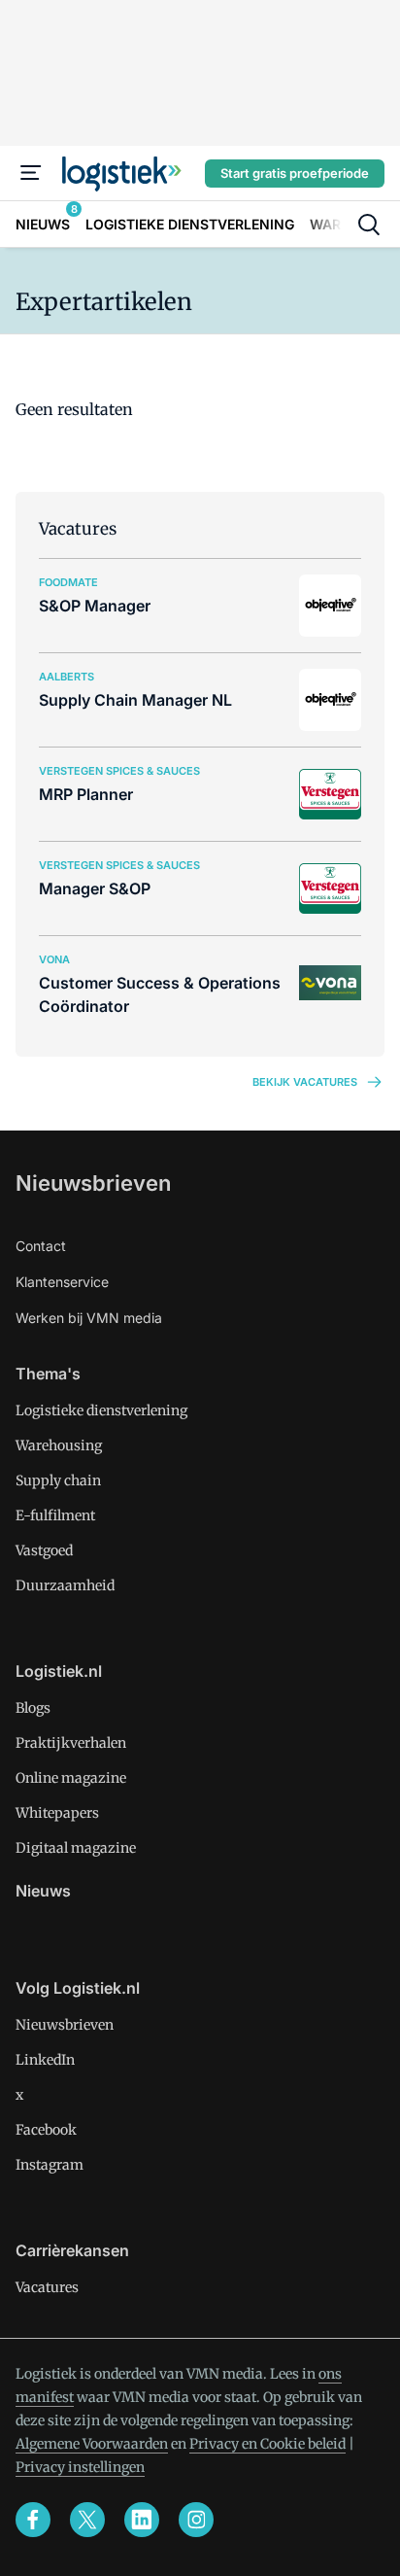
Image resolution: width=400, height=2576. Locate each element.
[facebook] (33, 2520)
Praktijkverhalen (71, 1743)
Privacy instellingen (80, 2467)
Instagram (50, 2165)
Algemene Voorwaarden (92, 2444)
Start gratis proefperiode (295, 173)
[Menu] (31, 173)
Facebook (46, 2130)
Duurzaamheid (65, 1585)
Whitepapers (57, 1813)
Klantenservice (62, 1282)
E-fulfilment (55, 1515)
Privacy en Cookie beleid (267, 2444)
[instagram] (196, 2520)
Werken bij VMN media (89, 1318)
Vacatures (47, 2287)
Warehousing (59, 1445)
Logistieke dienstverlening (101, 1410)
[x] (87, 2520)
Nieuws (43, 1891)
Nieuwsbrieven (93, 1183)
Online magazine (71, 1778)
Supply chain (58, 1480)
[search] (369, 225)
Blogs (33, 1708)
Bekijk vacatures (305, 1082)
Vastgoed (44, 1550)
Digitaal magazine (76, 1848)
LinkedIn (45, 2060)
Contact (41, 1246)
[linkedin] (142, 2520)
